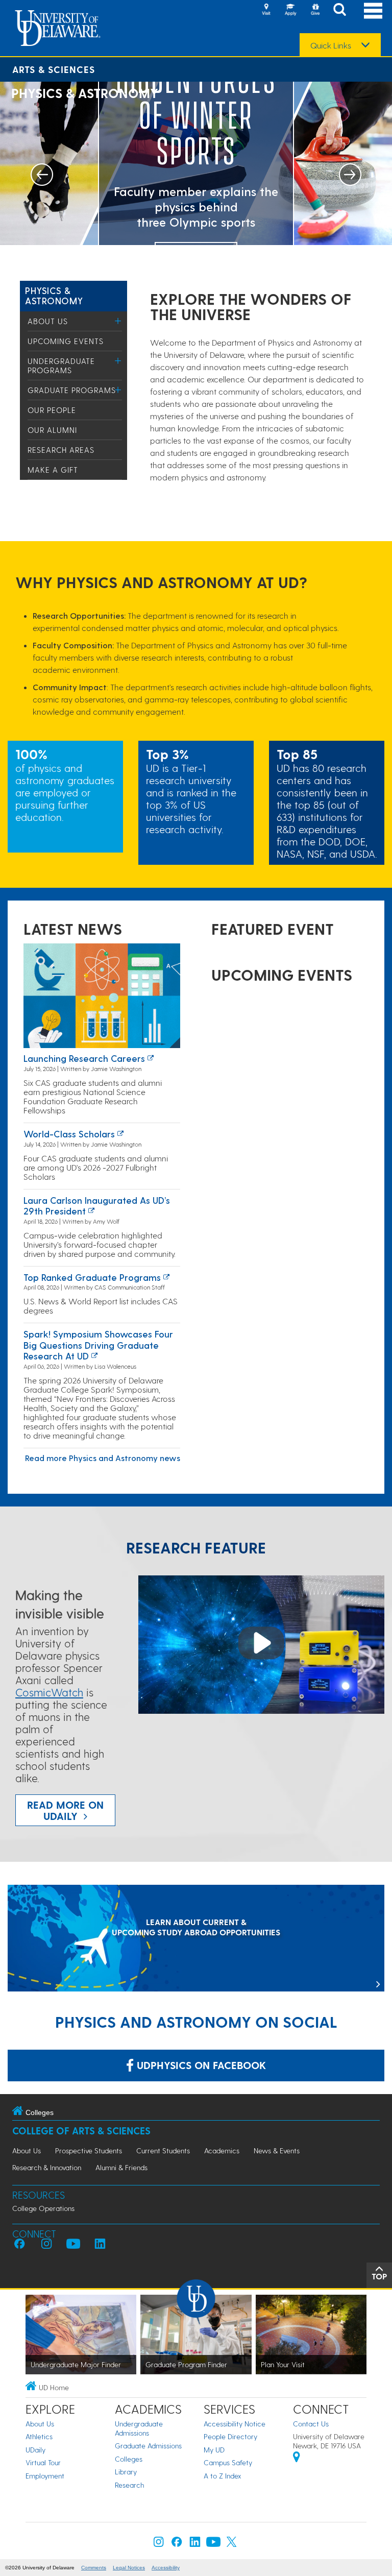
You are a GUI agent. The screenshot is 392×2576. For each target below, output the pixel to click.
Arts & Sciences (54, 69)
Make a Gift (53, 470)
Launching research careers (84, 1058)
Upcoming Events (66, 341)
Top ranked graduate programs (92, 1277)
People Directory (230, 2436)
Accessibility (166, 2568)
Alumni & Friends (121, 2167)
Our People (52, 410)
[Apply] (290, 10)
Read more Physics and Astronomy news (103, 1458)
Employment (45, 2476)
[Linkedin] (195, 2544)
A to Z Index (223, 2476)
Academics (222, 2150)
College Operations (43, 2208)
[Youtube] (213, 2544)
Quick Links (331, 45)
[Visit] (266, 10)
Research (129, 2485)
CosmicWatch (49, 1692)
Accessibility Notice (235, 2424)
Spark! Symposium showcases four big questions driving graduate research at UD (98, 1345)
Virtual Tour (43, 2462)
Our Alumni (52, 430)
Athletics (39, 2436)
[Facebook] (177, 2544)
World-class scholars (69, 1134)
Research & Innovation (47, 2167)
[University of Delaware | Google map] (297, 2458)
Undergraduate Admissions (139, 2428)
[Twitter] (232, 2544)
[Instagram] (159, 2544)
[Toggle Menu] (118, 321)
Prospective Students (89, 2150)
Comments (94, 2568)
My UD (214, 2450)
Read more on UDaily (65, 1810)
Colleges (129, 2459)
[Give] (315, 10)
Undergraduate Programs (61, 366)
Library (126, 2472)
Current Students (163, 2150)
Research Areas (61, 450)
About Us (48, 321)
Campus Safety (228, 2462)
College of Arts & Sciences (81, 2131)
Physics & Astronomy (54, 295)
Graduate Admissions (148, 2446)
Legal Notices (129, 2568)
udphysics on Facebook (200, 2065)
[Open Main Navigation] (373, 10)
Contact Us (311, 2424)
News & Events (277, 2150)
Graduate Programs (72, 390)
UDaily (35, 2450)
